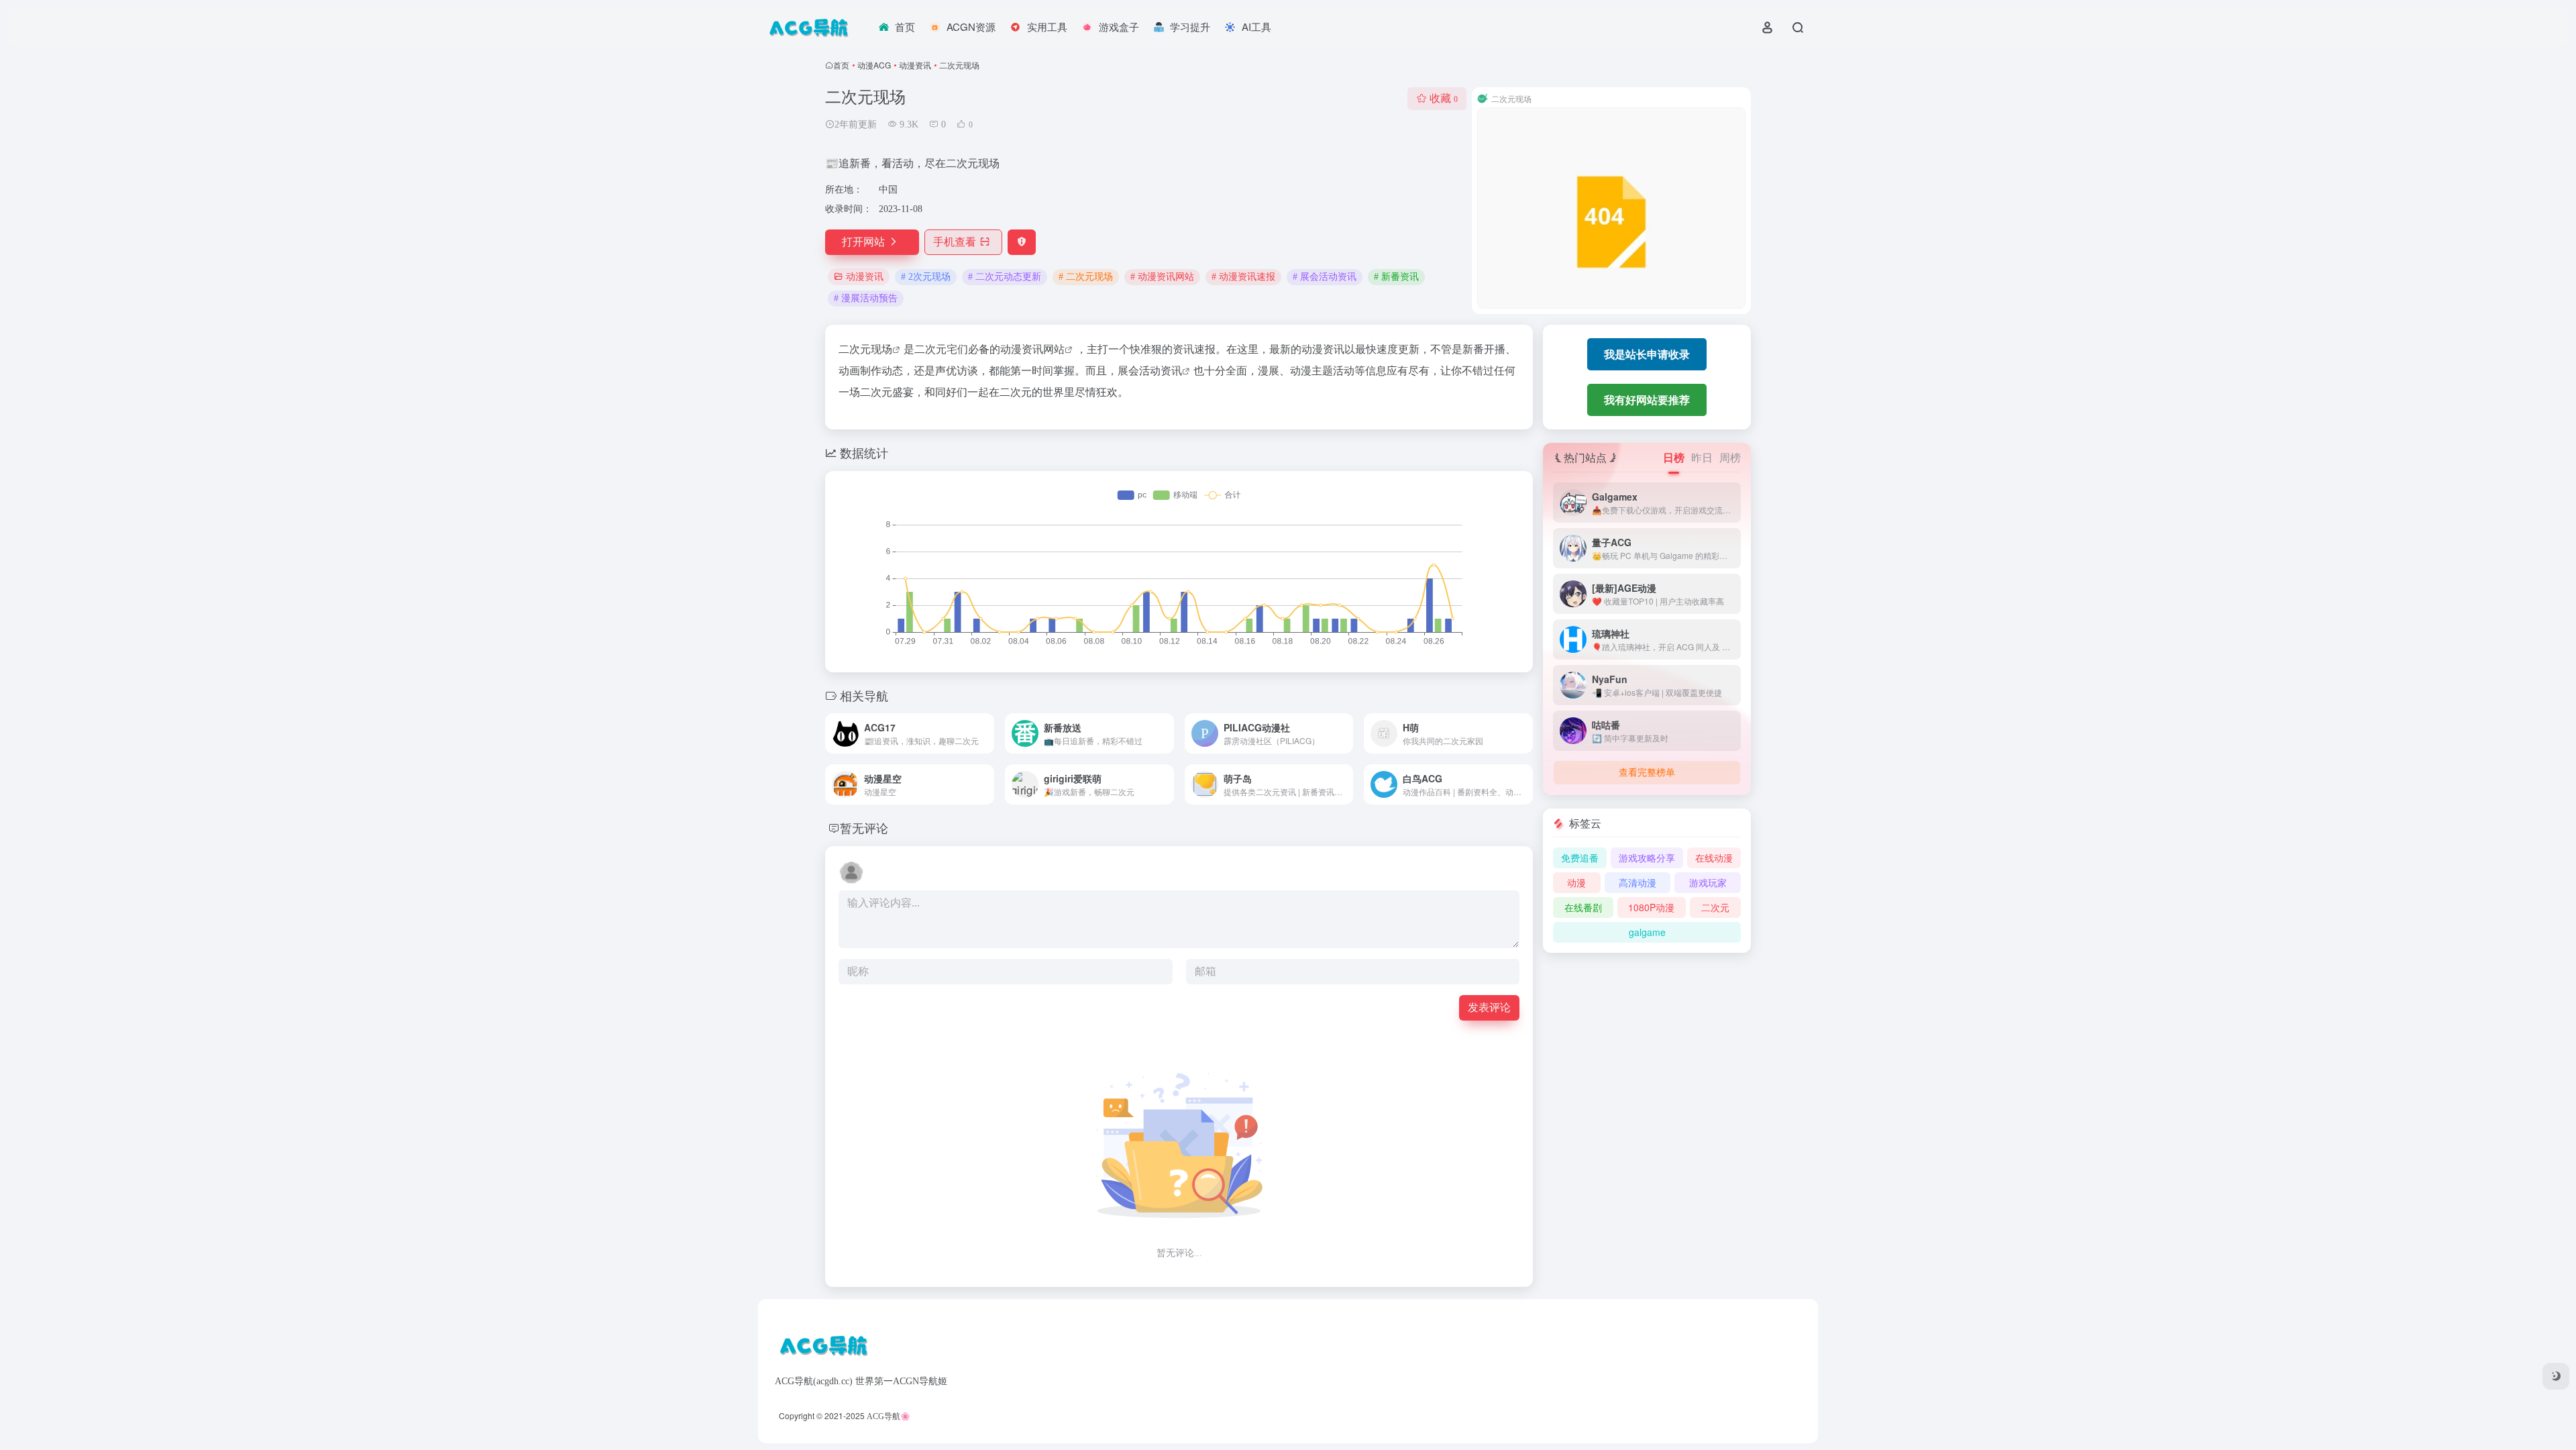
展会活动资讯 (1150, 370)
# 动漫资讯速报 (1243, 277)
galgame (1647, 932)
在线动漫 (1714, 858)
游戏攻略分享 (1647, 858)
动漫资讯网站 (1032, 349)
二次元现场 (865, 349)
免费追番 (1580, 858)
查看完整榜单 (1647, 773)
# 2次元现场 (926, 277)
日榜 (1674, 457)
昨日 (1702, 457)
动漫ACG (874, 65)
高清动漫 (1638, 882)
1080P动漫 (1651, 907)
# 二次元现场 (1086, 277)
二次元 (1715, 907)
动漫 (1576, 882)
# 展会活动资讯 (1325, 277)
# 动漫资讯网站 (1162, 277)
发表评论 (1489, 1007)
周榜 (1730, 457)
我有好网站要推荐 (1647, 400)
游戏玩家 (1708, 882)
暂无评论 (864, 827)
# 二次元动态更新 (1005, 277)
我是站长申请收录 (1647, 354)
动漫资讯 (915, 65)
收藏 (1444, 98)
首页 (841, 65)
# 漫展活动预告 (866, 298)
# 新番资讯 (1396, 277)
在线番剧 (1583, 907)
